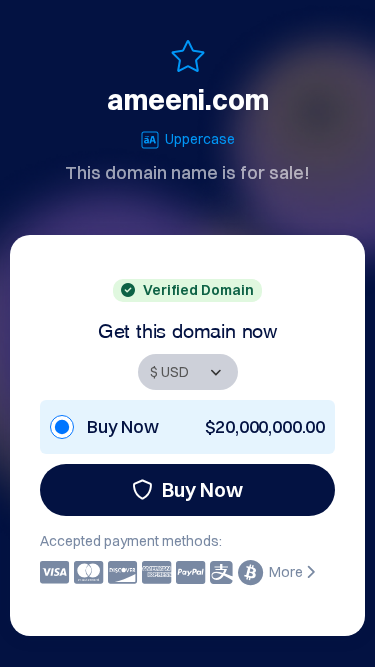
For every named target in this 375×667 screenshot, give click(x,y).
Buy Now (202, 489)
